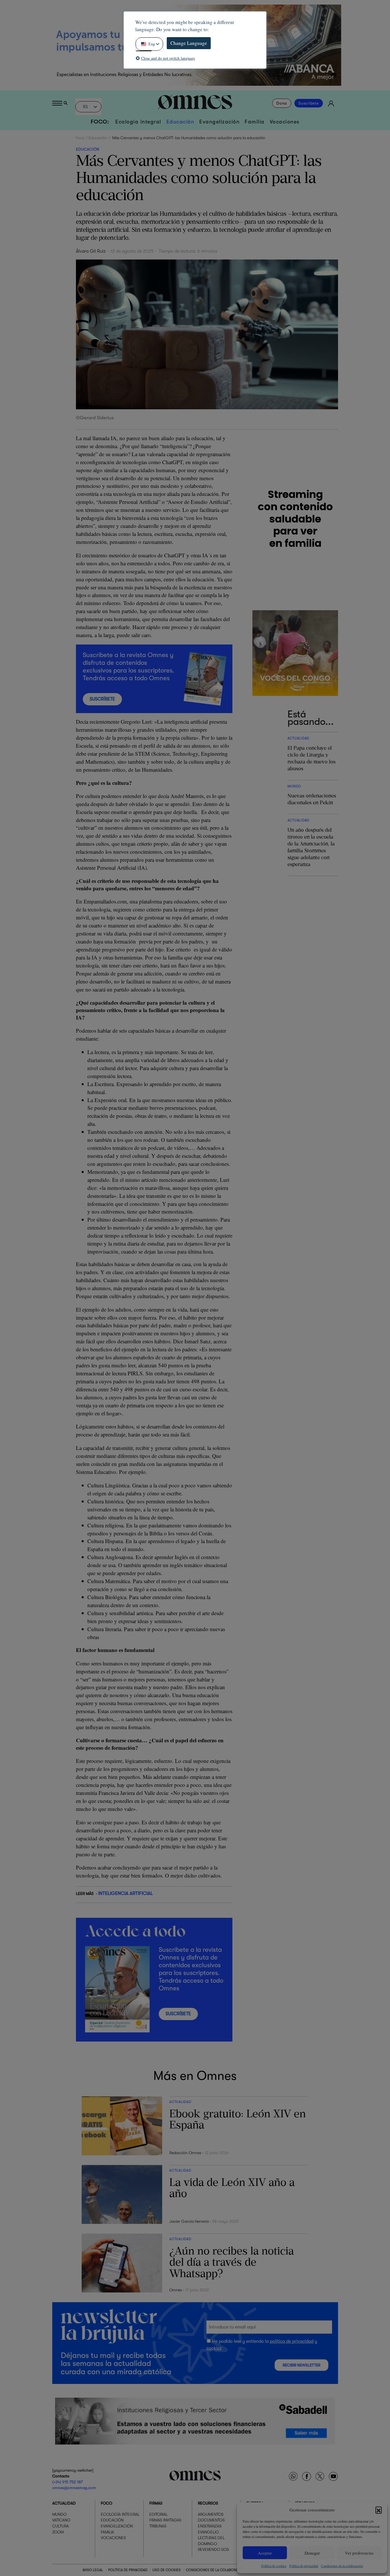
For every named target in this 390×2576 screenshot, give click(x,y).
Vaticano (61, 2520)
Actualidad (64, 2503)
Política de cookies (274, 2566)
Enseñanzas (210, 2526)
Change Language (189, 43)
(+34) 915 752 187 (68, 2482)
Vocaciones (285, 122)
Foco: (100, 122)
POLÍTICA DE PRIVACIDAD (128, 2570)
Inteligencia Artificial (125, 1893)
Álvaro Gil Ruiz (91, 251)
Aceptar (265, 2553)
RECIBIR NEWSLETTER (301, 2365)
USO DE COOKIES (167, 2570)
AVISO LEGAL (93, 2570)
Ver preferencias (359, 2553)
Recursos (208, 2503)
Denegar (312, 2553)
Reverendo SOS (213, 2549)
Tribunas (158, 2526)
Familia (255, 122)
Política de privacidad (304, 2566)
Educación (180, 122)
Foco (80, 138)
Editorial (158, 2514)
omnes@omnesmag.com (74, 2488)
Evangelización (219, 122)
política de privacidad (292, 2341)
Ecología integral (138, 122)
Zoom (58, 2532)
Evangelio (208, 2532)
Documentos (211, 2520)
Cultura (61, 2526)
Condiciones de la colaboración (342, 2566)
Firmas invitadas (165, 2520)
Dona (282, 103)
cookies (214, 2348)
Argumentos (211, 2514)
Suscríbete (309, 103)
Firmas (156, 2503)
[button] (379, 2510)
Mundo (59, 2514)
